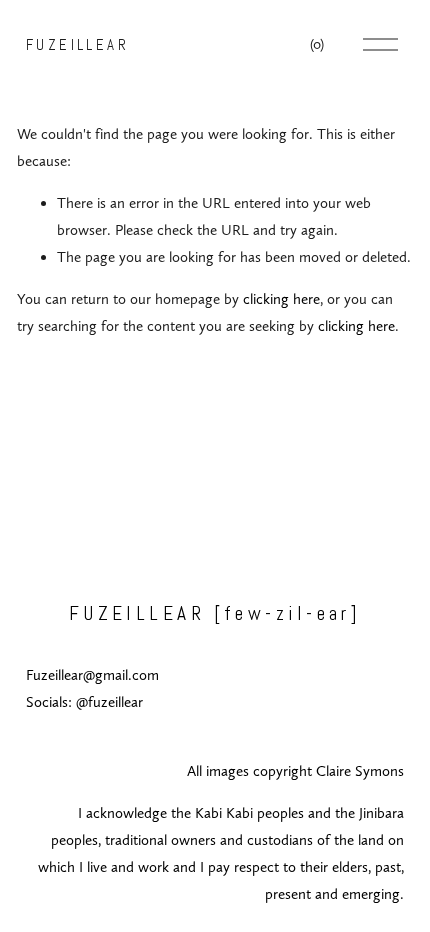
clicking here (281, 299)
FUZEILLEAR (78, 44)
